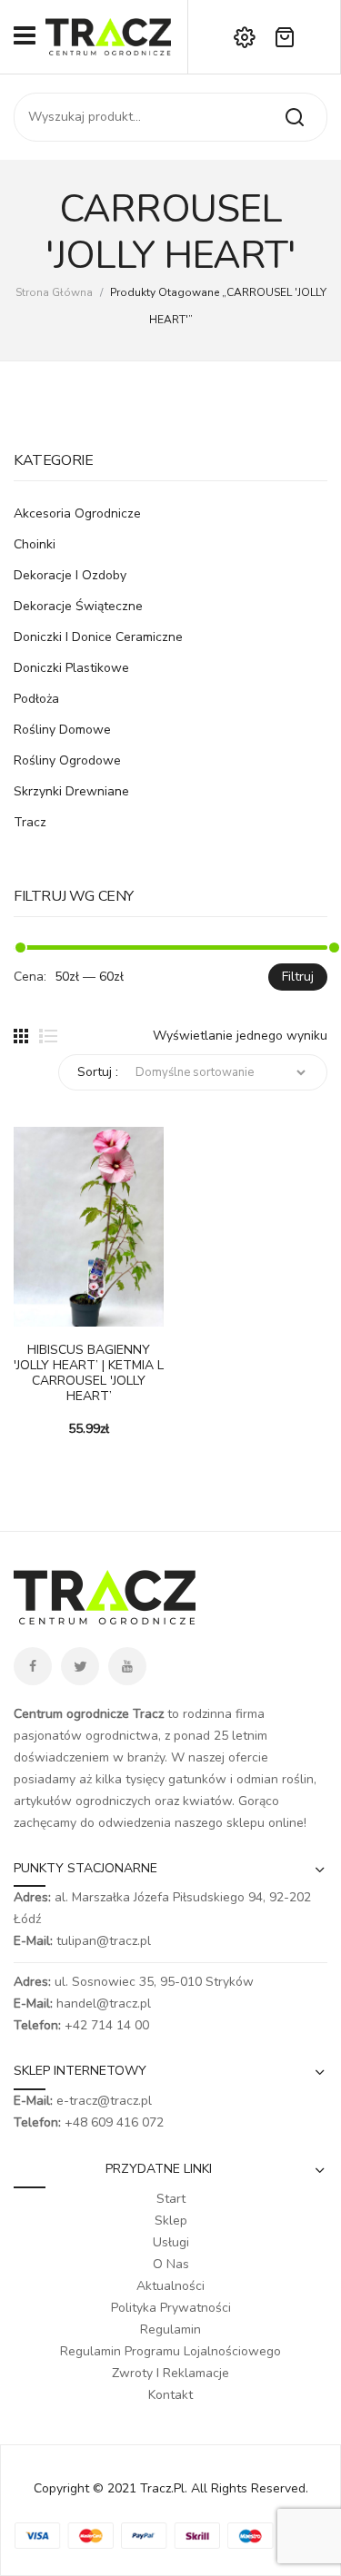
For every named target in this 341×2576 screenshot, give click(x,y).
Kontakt (170, 2395)
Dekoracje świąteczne (78, 606)
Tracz (30, 822)
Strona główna (54, 292)
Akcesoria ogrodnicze (77, 513)
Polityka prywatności (171, 2308)
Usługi (171, 2242)
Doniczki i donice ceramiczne (98, 637)
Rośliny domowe (62, 730)
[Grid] (21, 1036)
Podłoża (36, 699)
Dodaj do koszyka (27, 1318)
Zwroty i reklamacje (170, 2373)
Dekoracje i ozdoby (70, 575)
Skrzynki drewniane (71, 791)
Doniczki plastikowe (71, 668)
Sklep (171, 2221)
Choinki (35, 544)
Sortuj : (98, 1072)
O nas (171, 2264)
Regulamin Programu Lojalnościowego (170, 2351)
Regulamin (170, 2329)
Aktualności (170, 2286)
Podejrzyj (55, 1318)
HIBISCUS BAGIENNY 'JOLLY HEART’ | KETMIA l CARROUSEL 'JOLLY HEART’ (89, 1373)
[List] (48, 1036)
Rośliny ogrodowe (67, 760)
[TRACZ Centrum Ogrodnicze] (108, 36)
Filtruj (298, 977)
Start (171, 2199)
